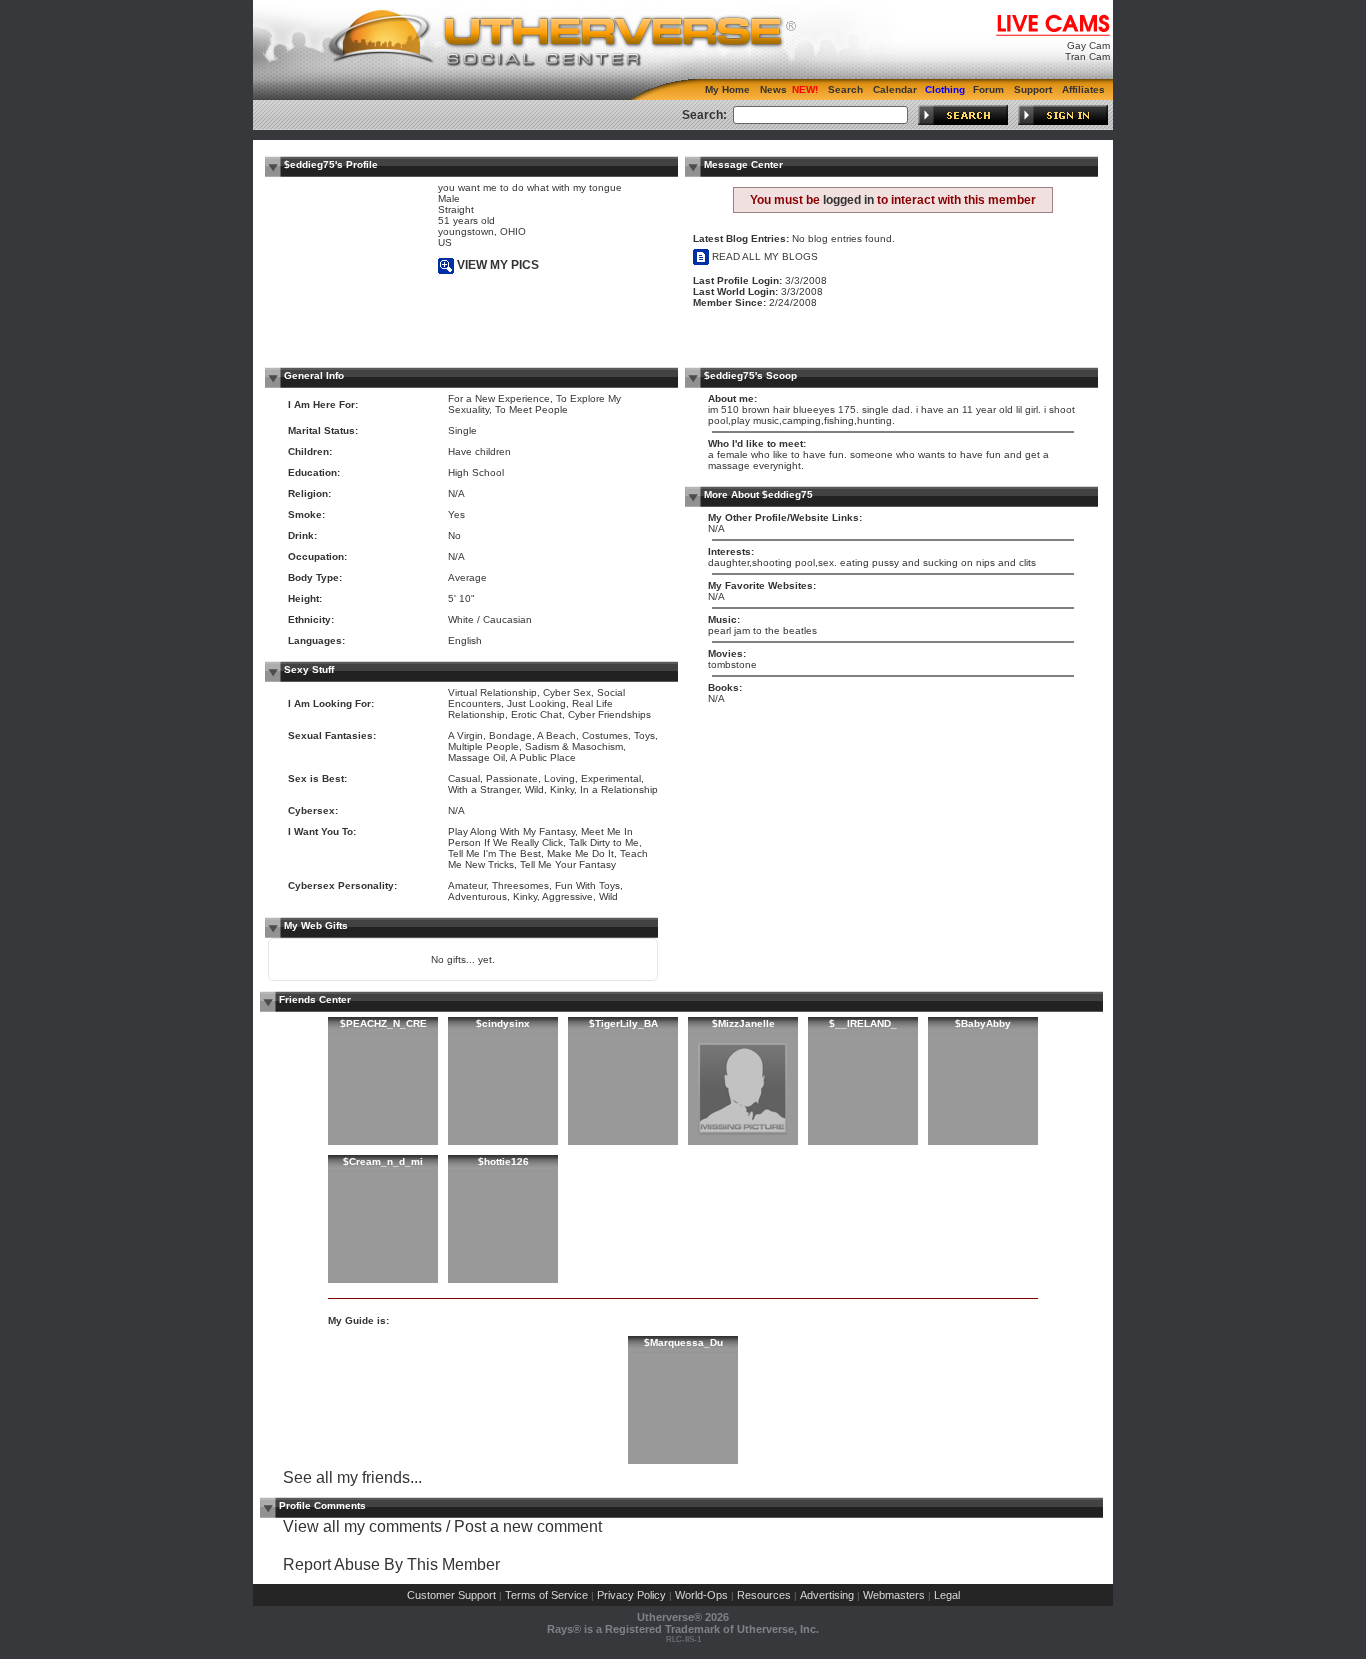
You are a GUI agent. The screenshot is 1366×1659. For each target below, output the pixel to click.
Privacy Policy (631, 1595)
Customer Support (451, 1595)
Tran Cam (1087, 56)
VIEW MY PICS (496, 265)
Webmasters (894, 1595)
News (773, 89)
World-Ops (701, 1595)
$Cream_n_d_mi (383, 1161)
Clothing (945, 89)
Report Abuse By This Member (391, 1564)
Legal (947, 1595)
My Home (727, 89)
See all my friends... (352, 1477)
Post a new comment (528, 1526)
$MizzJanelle (743, 1023)
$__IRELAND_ (863, 1023)
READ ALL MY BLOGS (763, 256)
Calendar (895, 89)
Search (845, 89)
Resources (764, 1595)
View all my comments (362, 1526)
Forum (988, 89)
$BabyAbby (983, 1023)
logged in (848, 200)
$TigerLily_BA (623, 1023)
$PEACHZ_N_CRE (383, 1023)
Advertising (827, 1595)
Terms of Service (546, 1595)
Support (1033, 89)
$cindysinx (503, 1023)
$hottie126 (503, 1161)
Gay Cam (1088, 45)
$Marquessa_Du (683, 1342)
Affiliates (1083, 89)
